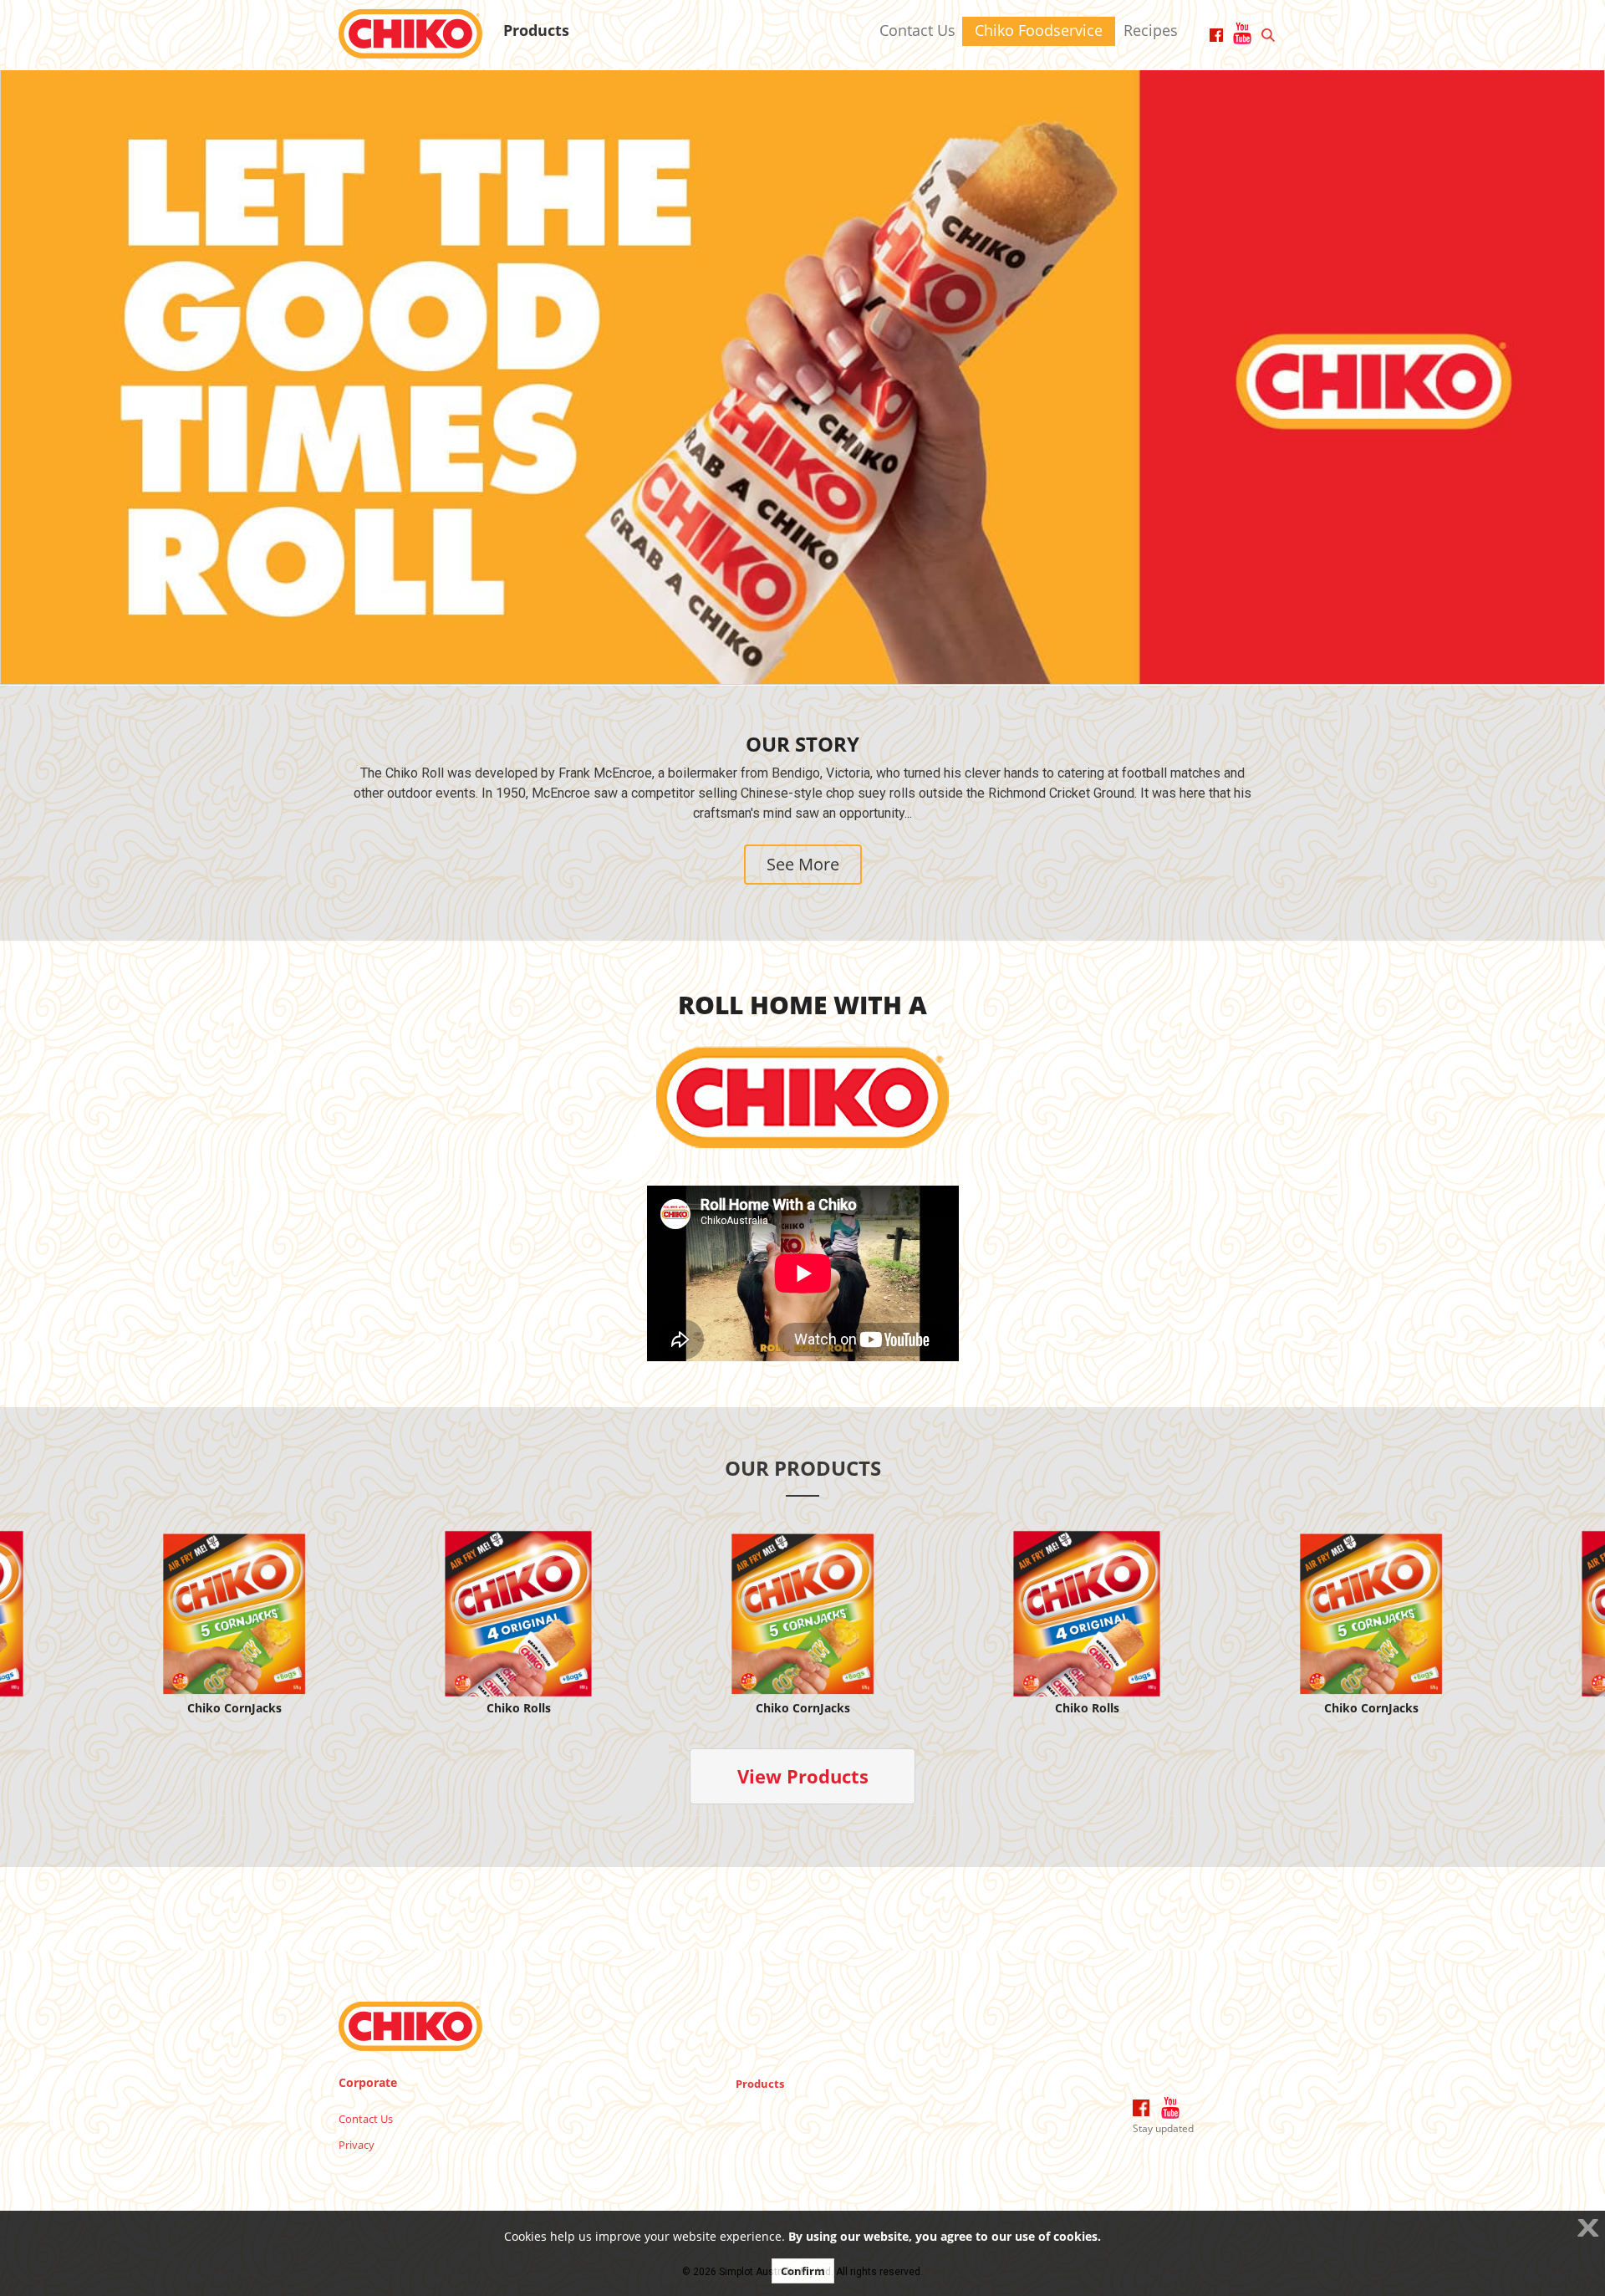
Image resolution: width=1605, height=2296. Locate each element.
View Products (803, 1776)
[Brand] (410, 33)
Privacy (357, 2145)
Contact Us (917, 30)
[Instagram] (1170, 2108)
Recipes (1151, 30)
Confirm (803, 2271)
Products (536, 30)
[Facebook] (1141, 2108)
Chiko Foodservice (1039, 30)
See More (803, 864)
